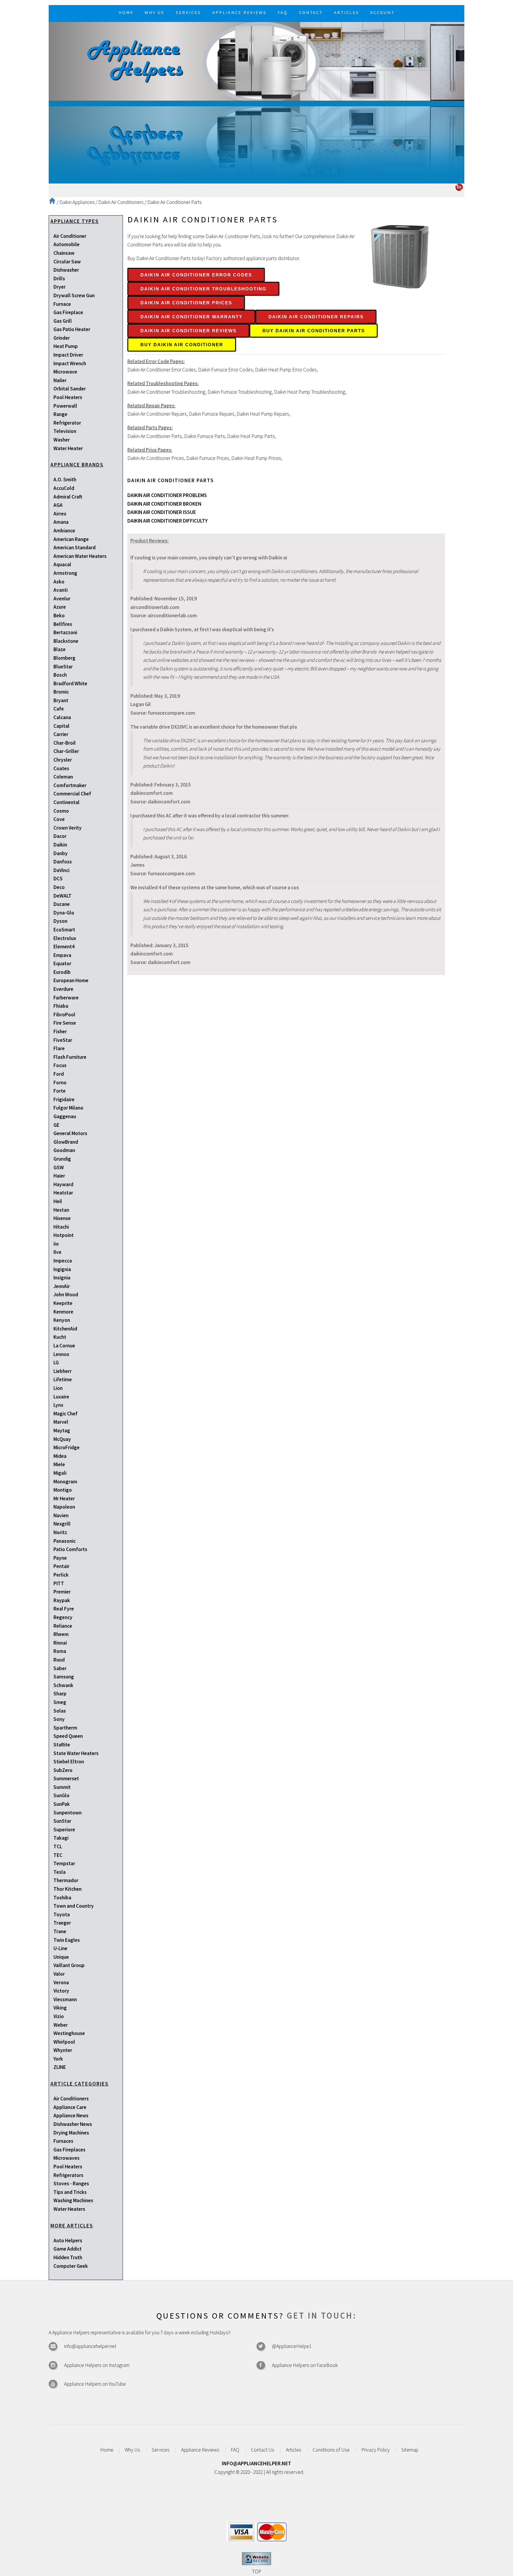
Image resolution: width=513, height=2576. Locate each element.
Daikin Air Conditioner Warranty (191, 317)
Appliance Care (70, 2107)
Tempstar (64, 1863)
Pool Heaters (68, 397)
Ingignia (62, 1269)
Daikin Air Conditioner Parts (175, 202)
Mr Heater (64, 1499)
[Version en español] (459, 189)
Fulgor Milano (68, 1108)
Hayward (63, 1184)
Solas (60, 1711)
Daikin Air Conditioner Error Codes (196, 275)
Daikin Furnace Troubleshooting (240, 392)
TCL (58, 1846)
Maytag (62, 1431)
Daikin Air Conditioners (121, 202)
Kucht (60, 1337)
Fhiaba (61, 1006)
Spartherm (65, 1728)
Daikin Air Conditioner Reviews (189, 331)
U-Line (60, 1948)
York (58, 2059)
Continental (66, 802)
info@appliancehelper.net (90, 2346)
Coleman (63, 777)
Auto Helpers (68, 2240)
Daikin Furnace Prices (208, 458)
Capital (61, 726)
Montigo (63, 1490)
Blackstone (66, 641)
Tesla (60, 1872)
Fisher (60, 1031)
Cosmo (61, 811)
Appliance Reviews (200, 2450)
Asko (59, 582)
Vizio (59, 2016)
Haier (59, 1176)
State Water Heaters (76, 1753)
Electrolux (65, 938)
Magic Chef (65, 1414)
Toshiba (62, 1898)
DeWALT (62, 896)
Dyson (60, 921)
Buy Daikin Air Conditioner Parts (314, 331)
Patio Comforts (70, 1549)
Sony (59, 1719)
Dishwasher (66, 270)
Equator (62, 963)
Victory (61, 1991)
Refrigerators (68, 2175)
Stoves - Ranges (71, 2183)
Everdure (63, 989)
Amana (61, 522)
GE (56, 1125)
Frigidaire (64, 1099)
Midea (60, 1456)
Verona (61, 1982)
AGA (58, 505)
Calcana (62, 717)
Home (107, 2450)
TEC (58, 1855)
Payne (60, 1558)
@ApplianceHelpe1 (292, 2346)
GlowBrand (66, 1142)
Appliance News (71, 2115)
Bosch (60, 675)
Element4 (64, 947)
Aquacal (62, 564)
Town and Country (74, 1906)
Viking (60, 2008)
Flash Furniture (70, 1057)
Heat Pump (66, 346)
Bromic (61, 692)
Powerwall (65, 406)
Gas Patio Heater (72, 329)
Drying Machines (71, 2133)
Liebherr (62, 1371)
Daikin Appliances (77, 202)
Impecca (63, 1261)
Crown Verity (68, 828)
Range (60, 414)
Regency (63, 1617)
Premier (62, 1592)
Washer (62, 440)
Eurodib (62, 972)
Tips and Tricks (70, 2192)
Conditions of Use (331, 2450)
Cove (59, 819)
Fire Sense (65, 1023)
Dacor (60, 836)
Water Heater (68, 448)
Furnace (62, 304)
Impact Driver (68, 355)
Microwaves (66, 2158)
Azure (60, 607)
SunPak (62, 1804)
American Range (71, 539)
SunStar (62, 1821)
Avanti (61, 590)
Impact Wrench (70, 363)
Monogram (65, 1482)
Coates (61, 768)
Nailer (60, 380)
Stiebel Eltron (69, 1762)
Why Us (132, 2450)
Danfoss (63, 862)
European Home (71, 980)
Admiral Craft (68, 497)
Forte (60, 1091)
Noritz (60, 1532)
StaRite (62, 1745)
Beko (59, 615)
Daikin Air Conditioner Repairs (316, 317)
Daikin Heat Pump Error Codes (286, 370)
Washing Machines (73, 2200)
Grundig (62, 1159)
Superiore (64, 1830)
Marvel (61, 1422)
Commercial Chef (72, 794)
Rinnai (60, 1643)
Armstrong (65, 573)
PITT (59, 1583)
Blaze (60, 649)
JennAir (62, 1286)
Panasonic (65, 1541)
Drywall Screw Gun (74, 295)
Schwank (63, 1685)
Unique (61, 1957)
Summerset (66, 1778)
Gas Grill (63, 321)
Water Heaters (69, 2209)
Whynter (63, 2050)
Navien (61, 1515)
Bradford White (70, 683)
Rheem (61, 1634)
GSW (59, 1167)
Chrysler (63, 760)
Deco (59, 887)
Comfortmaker (70, 785)
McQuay (62, 1439)
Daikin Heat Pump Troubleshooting (310, 392)
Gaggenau (65, 1116)
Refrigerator (67, 423)
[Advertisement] (256, 142)
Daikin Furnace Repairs (212, 414)
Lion (58, 1388)
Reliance (63, 1626)
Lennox (61, 1354)
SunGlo (61, 1795)
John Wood (66, 1295)
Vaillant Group (69, 1965)
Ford (59, 1074)
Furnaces (63, 2141)
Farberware (66, 998)
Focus (60, 1065)
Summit (62, 1787)
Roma (60, 1651)
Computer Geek (71, 2266)
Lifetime (63, 1379)
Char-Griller (66, 751)
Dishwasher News (73, 2124)
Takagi (61, 1838)
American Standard (75, 548)
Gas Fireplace (68, 312)
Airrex (60, 514)
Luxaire (61, 1397)
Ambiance (64, 531)
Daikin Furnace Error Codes (225, 370)
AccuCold (64, 488)
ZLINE (60, 2067)
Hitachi (61, 1227)
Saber (60, 1668)
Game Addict (68, 2249)
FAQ (235, 2450)
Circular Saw (67, 262)
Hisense (62, 1218)
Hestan (61, 1210)
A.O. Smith (65, 480)
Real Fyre (64, 1609)
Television (65, 431)
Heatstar (63, 1193)
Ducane (62, 904)
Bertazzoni (65, 632)
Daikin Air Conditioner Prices (186, 303)
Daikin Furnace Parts (205, 436)
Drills (59, 279)
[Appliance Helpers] (256, 61)
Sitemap (410, 2450)
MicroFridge (66, 1447)
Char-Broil (65, 743)
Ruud (59, 1660)
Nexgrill (62, 1524)
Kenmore (63, 1312)
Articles (294, 2450)
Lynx (58, 1405)
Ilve (57, 1252)
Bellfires (63, 624)
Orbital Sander (70, 389)
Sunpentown (68, 1813)
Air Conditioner (70, 236)
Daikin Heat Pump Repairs (263, 414)
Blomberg (64, 658)
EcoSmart (64, 930)
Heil (58, 1201)
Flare (59, 1048)
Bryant (61, 700)
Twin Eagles (67, 1940)
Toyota (62, 1914)
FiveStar (63, 1040)
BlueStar (63, 667)
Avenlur (62, 599)
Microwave (65, 372)
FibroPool (64, 1015)
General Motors (70, 1133)
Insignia (62, 1278)
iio (56, 1244)
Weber (61, 2025)
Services (161, 2450)
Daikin (60, 845)
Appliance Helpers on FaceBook (305, 2365)
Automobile (66, 244)
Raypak (62, 1600)
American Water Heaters (80, 556)
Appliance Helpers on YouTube (95, 2384)
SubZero (63, 1770)
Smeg (60, 1702)
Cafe (59, 709)
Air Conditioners (71, 2099)
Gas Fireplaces (69, 2150)
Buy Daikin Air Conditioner (182, 345)
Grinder (62, 338)
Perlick (61, 1575)
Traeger (62, 1923)
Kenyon (62, 1320)
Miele (59, 1464)
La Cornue (64, 1346)
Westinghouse (69, 2033)
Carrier (61, 734)
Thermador (66, 1880)
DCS (58, 879)
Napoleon (64, 1507)
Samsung (64, 1677)
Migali (60, 1473)
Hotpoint (64, 1235)
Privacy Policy (376, 2450)
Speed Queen (68, 1736)
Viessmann (65, 1999)
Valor (59, 1974)
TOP (257, 2572)
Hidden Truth (68, 2257)
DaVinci (61, 870)
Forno (60, 1083)
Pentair (61, 1566)
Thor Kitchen (68, 1889)
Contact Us (263, 2450)
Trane (60, 1931)
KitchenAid (65, 1329)
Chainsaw (64, 253)
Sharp (60, 1694)
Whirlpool (64, 2042)
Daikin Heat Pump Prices (256, 458)
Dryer (60, 287)
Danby (61, 853)
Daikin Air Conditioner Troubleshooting (204, 289)
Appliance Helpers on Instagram (97, 2365)
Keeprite (63, 1303)
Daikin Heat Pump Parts (251, 436)
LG (56, 1363)
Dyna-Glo (64, 913)
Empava (62, 955)
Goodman (64, 1150)
